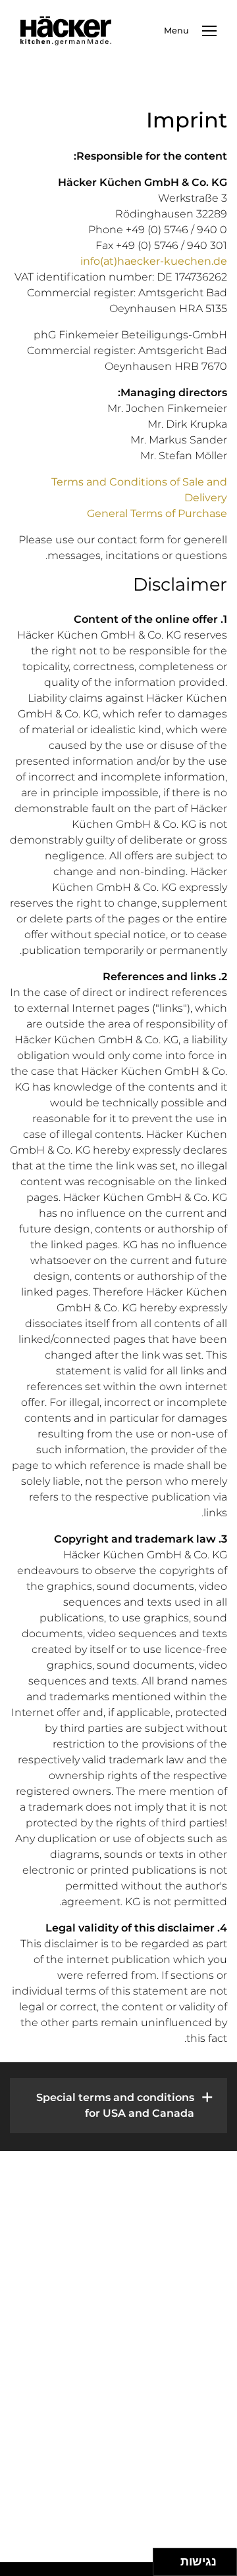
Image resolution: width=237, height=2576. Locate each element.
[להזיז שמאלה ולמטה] (164, 2566)
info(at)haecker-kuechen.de (154, 261)
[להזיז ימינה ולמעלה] (171, 2559)
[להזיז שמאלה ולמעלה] (164, 2559)
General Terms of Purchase (157, 513)
